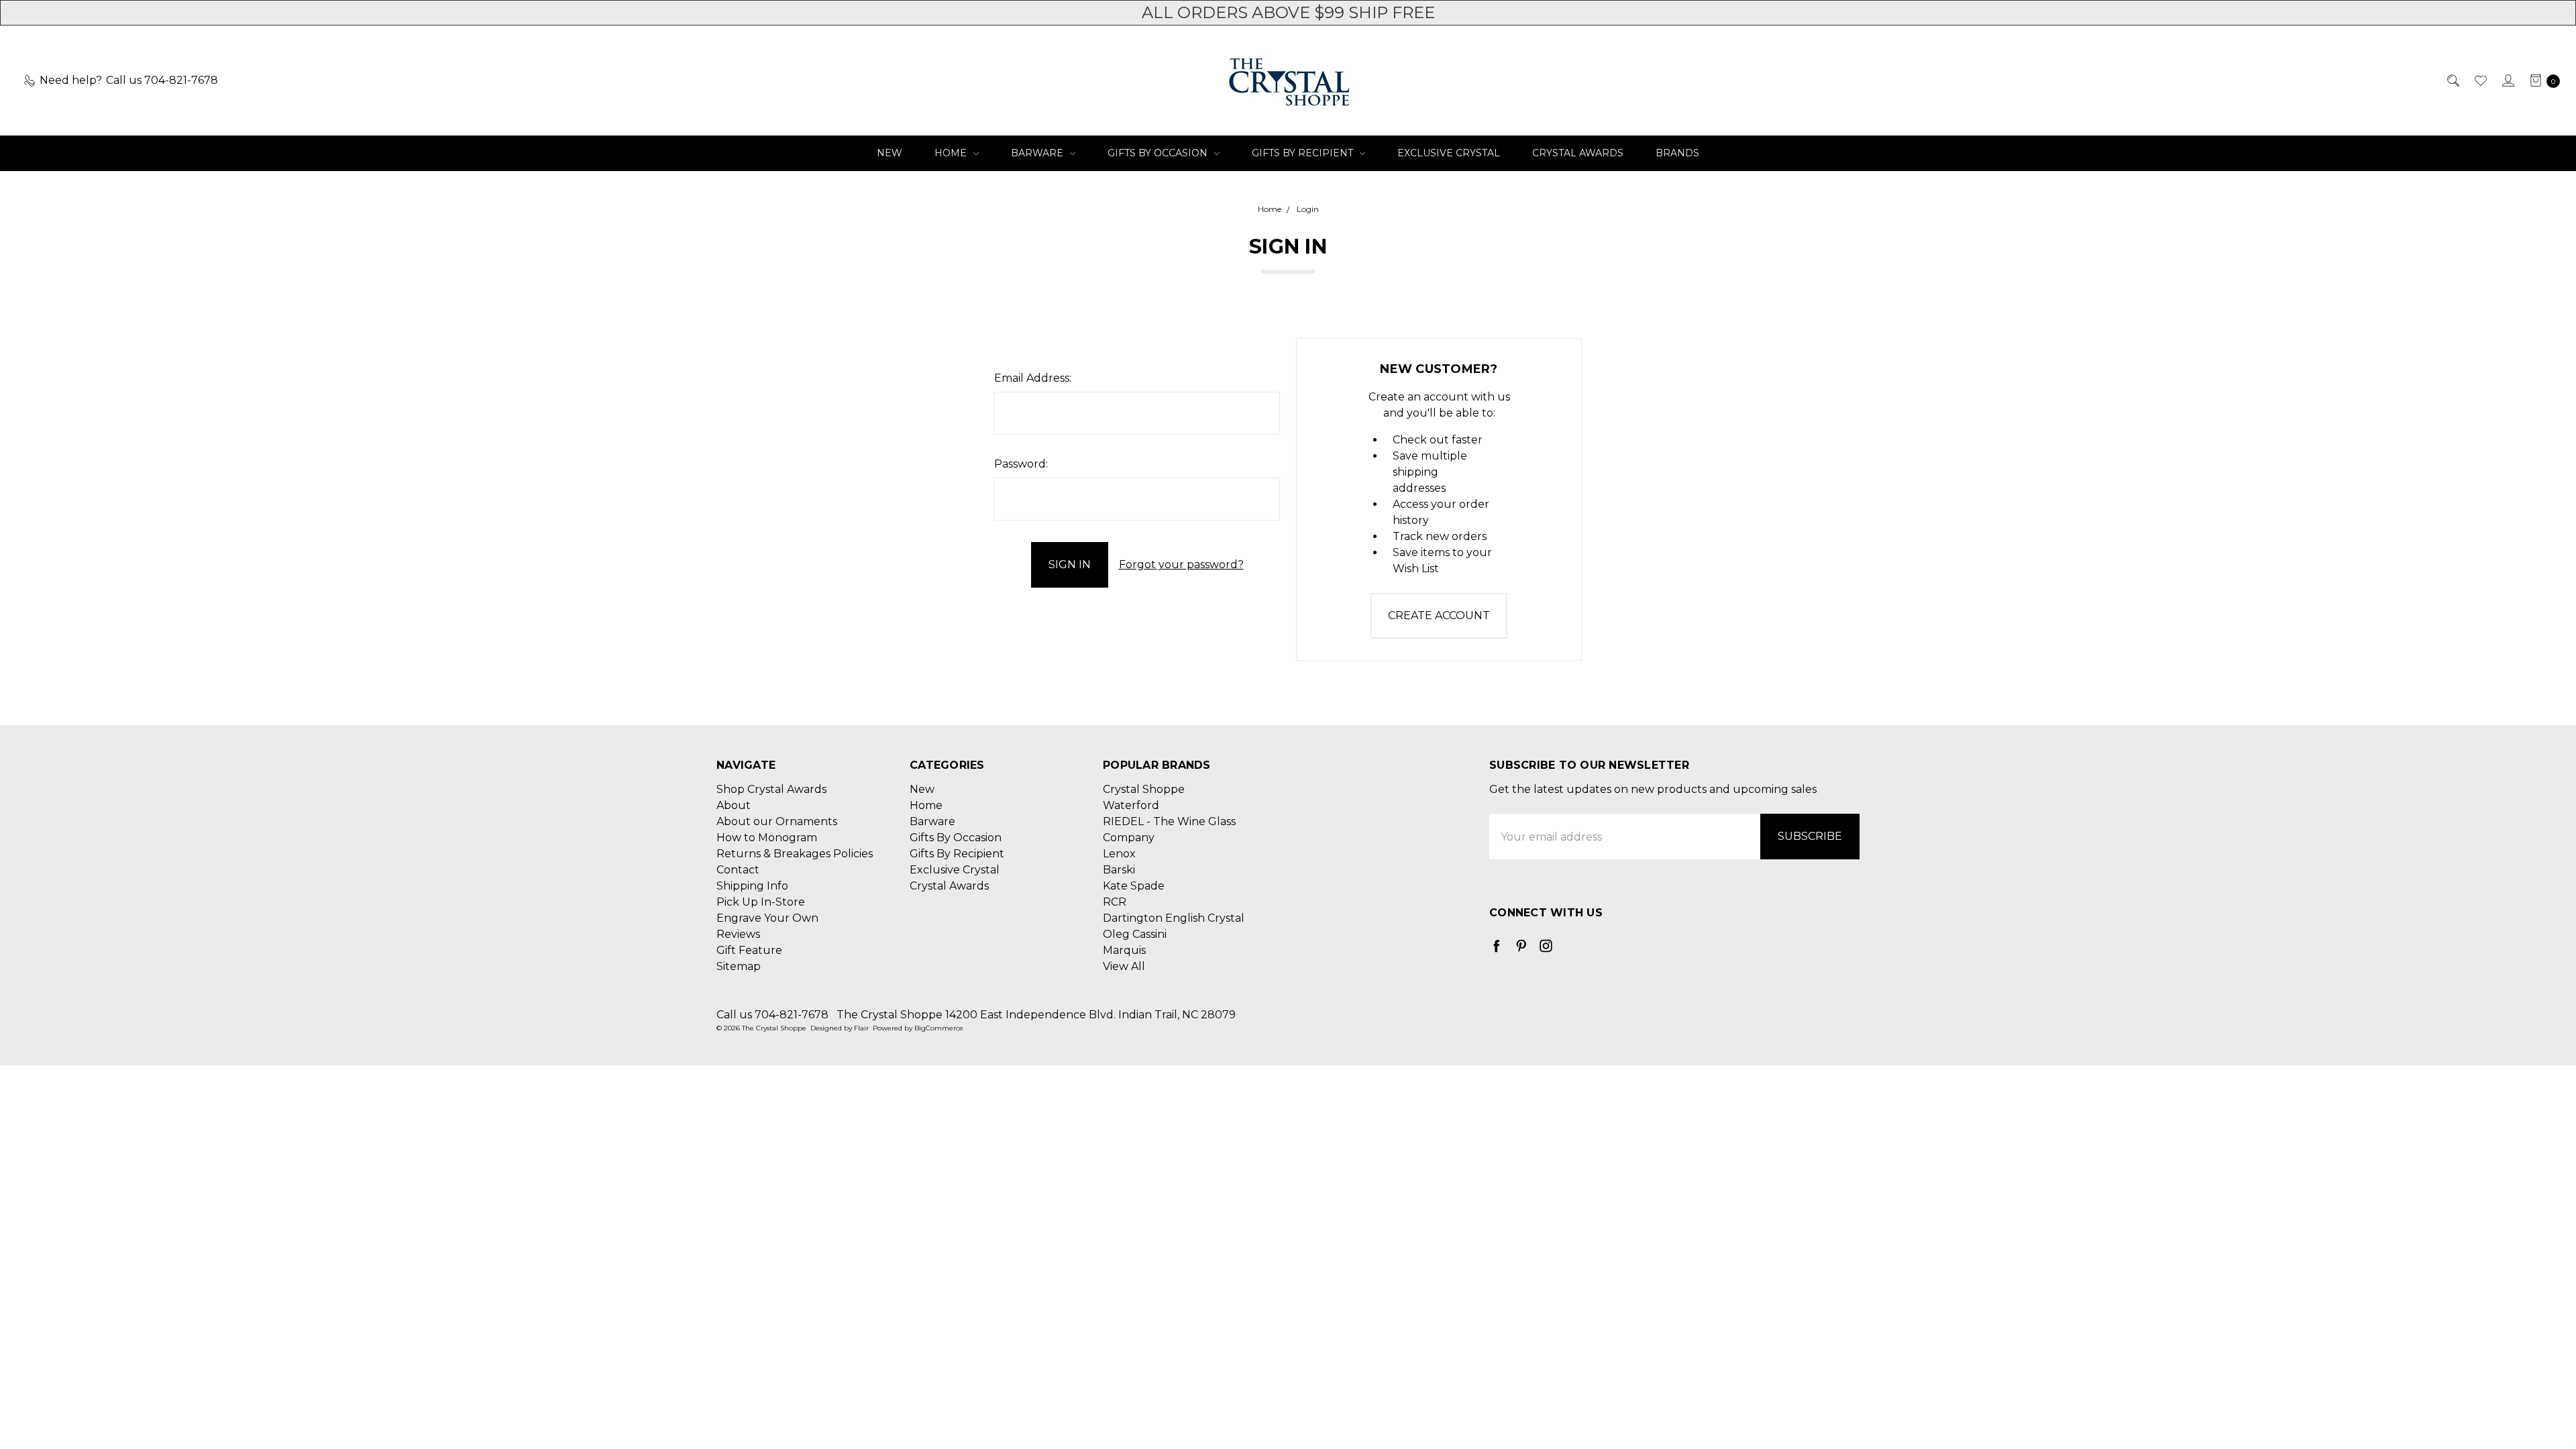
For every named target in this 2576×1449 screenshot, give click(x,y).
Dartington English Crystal (1174, 918)
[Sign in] (2507, 80)
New (890, 153)
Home (952, 153)
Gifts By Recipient (1304, 153)
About (734, 805)
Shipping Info (752, 886)
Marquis (1124, 950)
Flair (861, 1028)
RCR (1115, 902)
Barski (1119, 870)
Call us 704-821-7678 (772, 1015)
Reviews (738, 934)
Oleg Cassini (1135, 934)
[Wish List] (2480, 80)
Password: (1021, 464)
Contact (738, 870)
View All (1124, 966)
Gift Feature (749, 950)
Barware (1038, 153)
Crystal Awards (1578, 153)
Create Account (1439, 615)
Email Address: (1033, 378)
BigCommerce (939, 1028)
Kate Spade (1134, 886)
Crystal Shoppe (1144, 789)
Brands (1677, 153)
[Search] (2452, 80)
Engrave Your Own (767, 918)
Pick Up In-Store (761, 902)
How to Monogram (767, 838)
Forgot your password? (1181, 565)
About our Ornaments (777, 821)
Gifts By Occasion (1159, 153)
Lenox (1119, 854)
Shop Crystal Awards (771, 789)
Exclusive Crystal (1449, 153)
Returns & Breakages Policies (795, 854)
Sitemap (739, 966)
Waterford (1131, 805)
